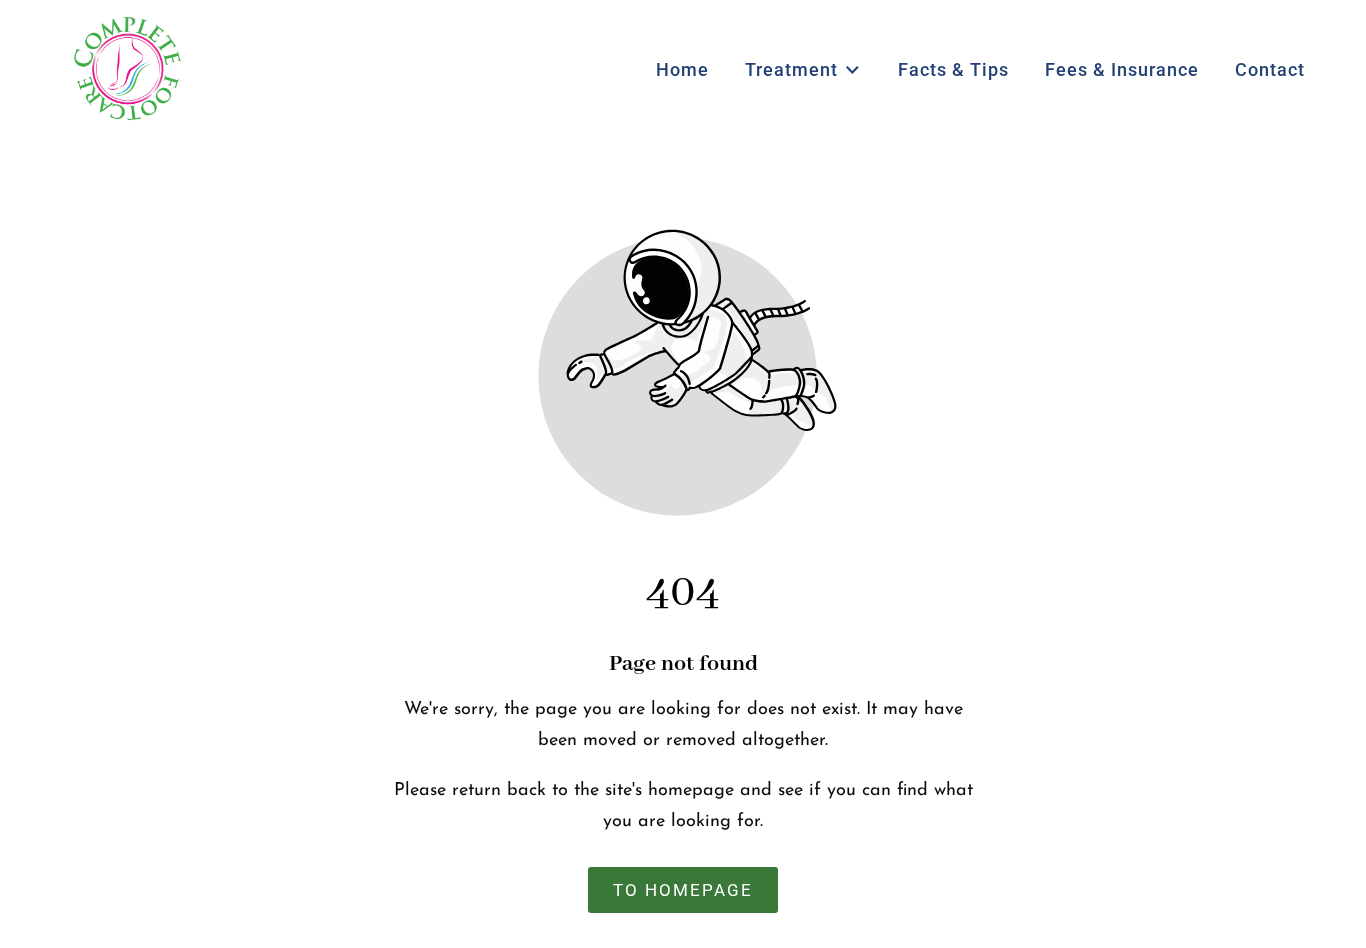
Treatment (791, 69)
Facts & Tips (953, 69)
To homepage (683, 890)
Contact (1270, 69)
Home (682, 69)
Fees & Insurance (1122, 69)
